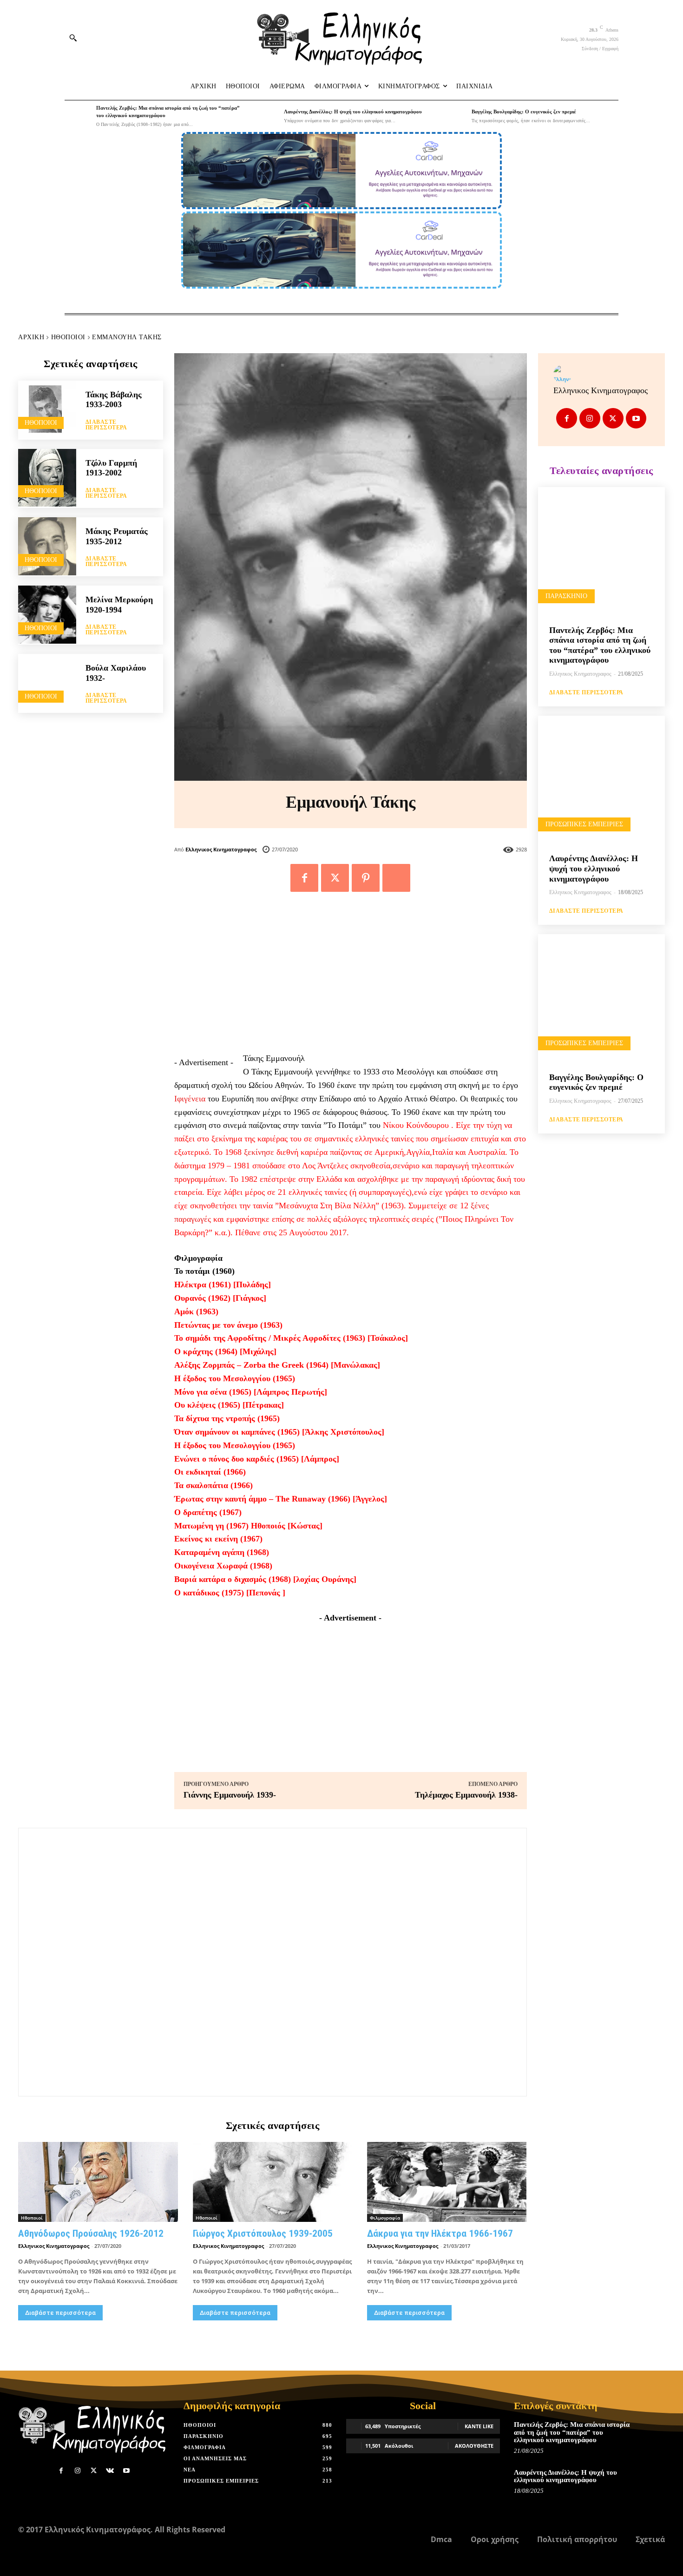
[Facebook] (304, 878)
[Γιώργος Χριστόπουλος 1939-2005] (273, 2182)
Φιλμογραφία (385, 2218)
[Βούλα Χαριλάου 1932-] (47, 683)
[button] (73, 38)
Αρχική (31, 337)
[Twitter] (335, 878)
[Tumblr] (396, 878)
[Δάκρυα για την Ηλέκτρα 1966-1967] (447, 2182)
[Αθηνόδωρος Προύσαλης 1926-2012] (98, 2182)
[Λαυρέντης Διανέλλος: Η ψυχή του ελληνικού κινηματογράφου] (266, 116)
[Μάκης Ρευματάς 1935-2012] (47, 546)
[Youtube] (636, 418)
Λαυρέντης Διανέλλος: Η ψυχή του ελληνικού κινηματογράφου (353, 112)
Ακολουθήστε (474, 2446)
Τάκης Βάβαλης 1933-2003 (114, 400)
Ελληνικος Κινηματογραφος (221, 849)
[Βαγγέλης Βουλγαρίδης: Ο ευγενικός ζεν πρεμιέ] (453, 116)
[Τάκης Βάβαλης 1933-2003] (47, 410)
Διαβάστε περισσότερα (106, 425)
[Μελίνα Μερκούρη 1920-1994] (47, 615)
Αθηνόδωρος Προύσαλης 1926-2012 (91, 2233)
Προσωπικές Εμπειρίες (584, 824)
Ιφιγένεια (190, 1099)
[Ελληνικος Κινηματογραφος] (601, 374)
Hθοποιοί (68, 337)
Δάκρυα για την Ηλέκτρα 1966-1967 (440, 2233)
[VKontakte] (110, 2471)
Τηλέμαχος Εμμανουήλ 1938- (466, 1795)
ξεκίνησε (259, 1152)
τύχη (494, 1125)
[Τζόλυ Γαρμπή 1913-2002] (47, 478)
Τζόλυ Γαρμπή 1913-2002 (111, 468)
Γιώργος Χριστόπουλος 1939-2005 (263, 2233)
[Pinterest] (366, 878)
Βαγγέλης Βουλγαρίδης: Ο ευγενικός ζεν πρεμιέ (524, 112)
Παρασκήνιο (566, 596)
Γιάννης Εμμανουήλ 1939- (230, 1795)
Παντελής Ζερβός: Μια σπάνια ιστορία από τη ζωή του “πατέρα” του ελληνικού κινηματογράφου (600, 645)
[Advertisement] (351, 977)
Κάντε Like (479, 2426)
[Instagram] (590, 418)
